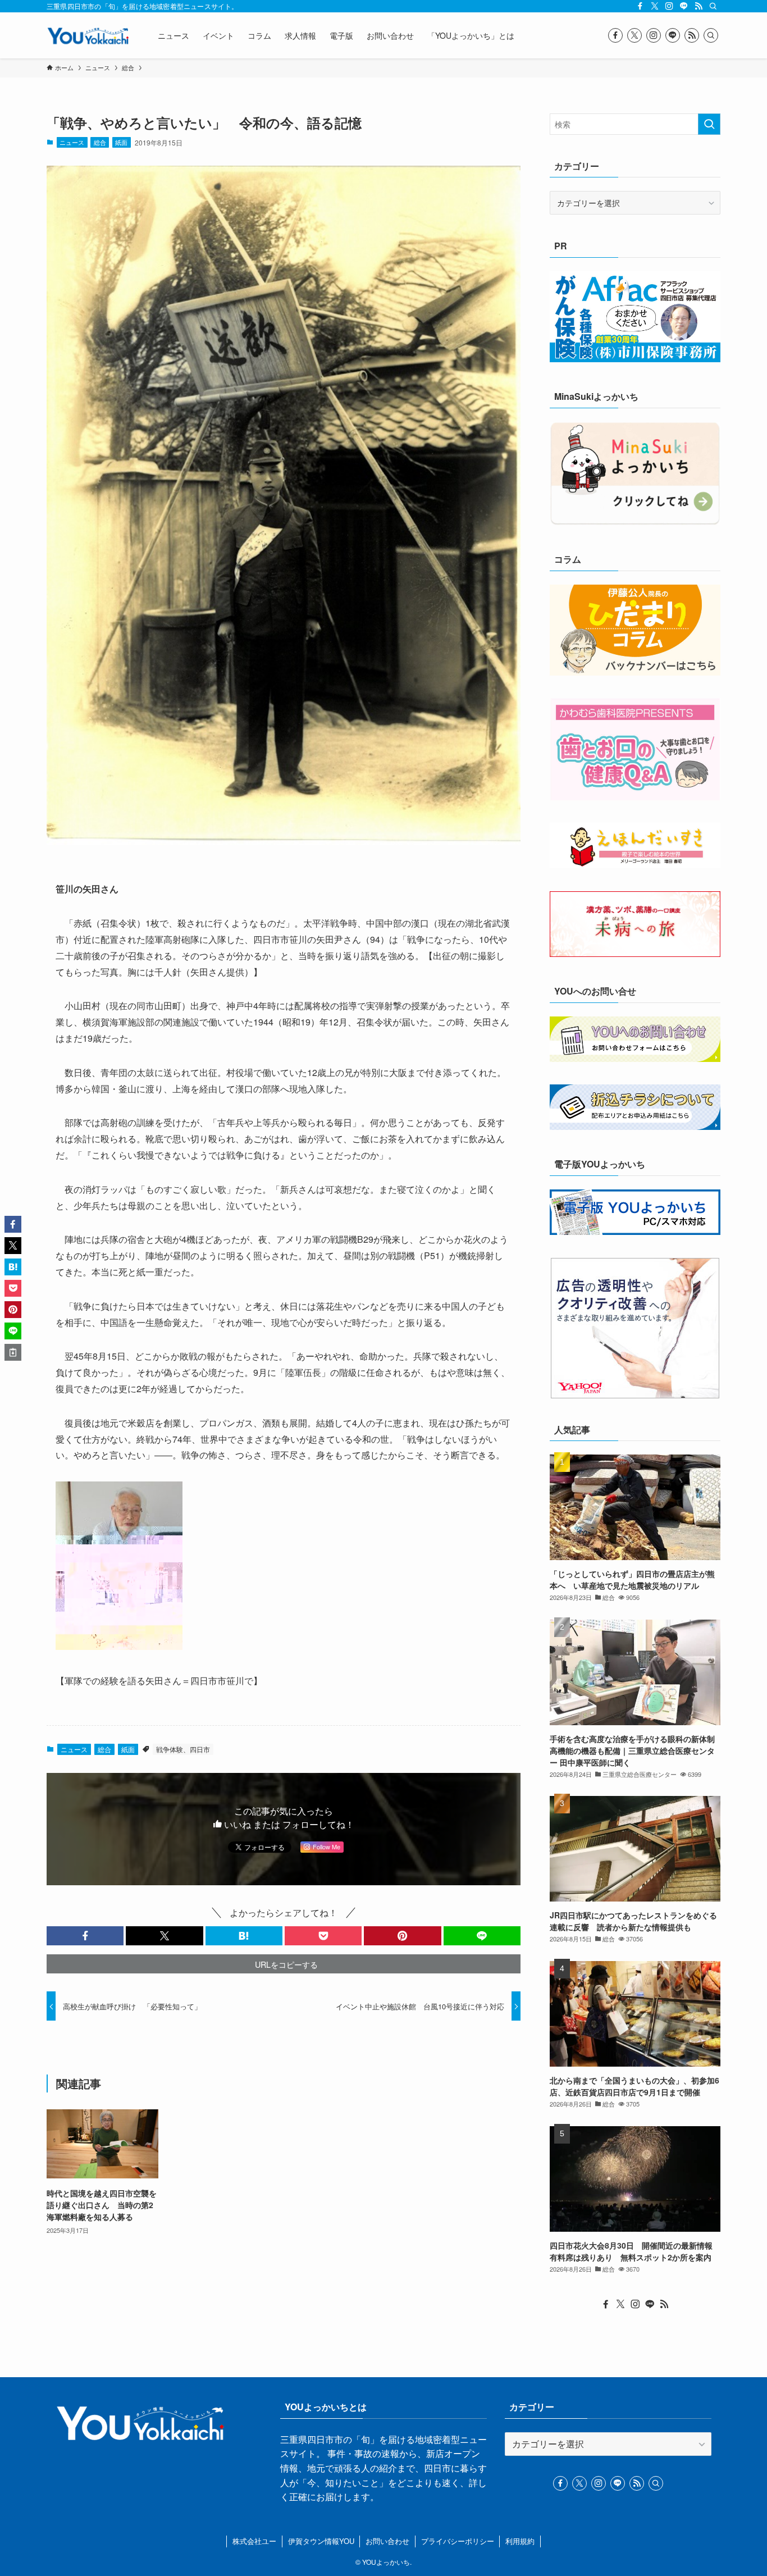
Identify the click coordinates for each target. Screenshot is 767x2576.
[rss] (698, 6)
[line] (684, 6)
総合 (100, 142)
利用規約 (520, 2541)
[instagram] (669, 6)
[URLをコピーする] (13, 1352)
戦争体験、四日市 (183, 1749)
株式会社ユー (254, 2541)
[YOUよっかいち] (88, 35)
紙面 (121, 142)
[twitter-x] (655, 6)
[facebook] (640, 6)
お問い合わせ (387, 2541)
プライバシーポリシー (458, 2541)
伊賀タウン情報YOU (321, 2541)
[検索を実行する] (709, 124)
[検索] (713, 6)
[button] (85, 1936)
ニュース (72, 142)
